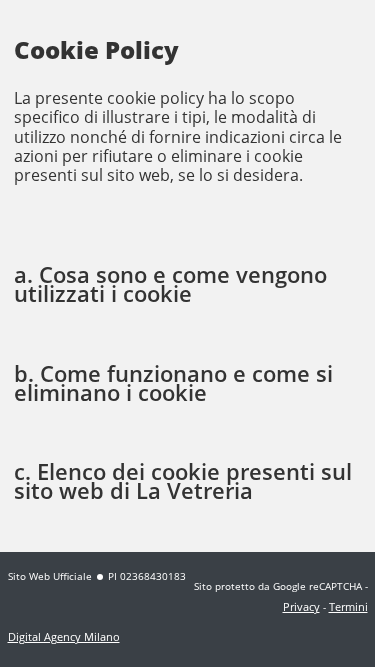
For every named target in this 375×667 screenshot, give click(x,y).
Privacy (301, 606)
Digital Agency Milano (64, 636)
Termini (348, 606)
